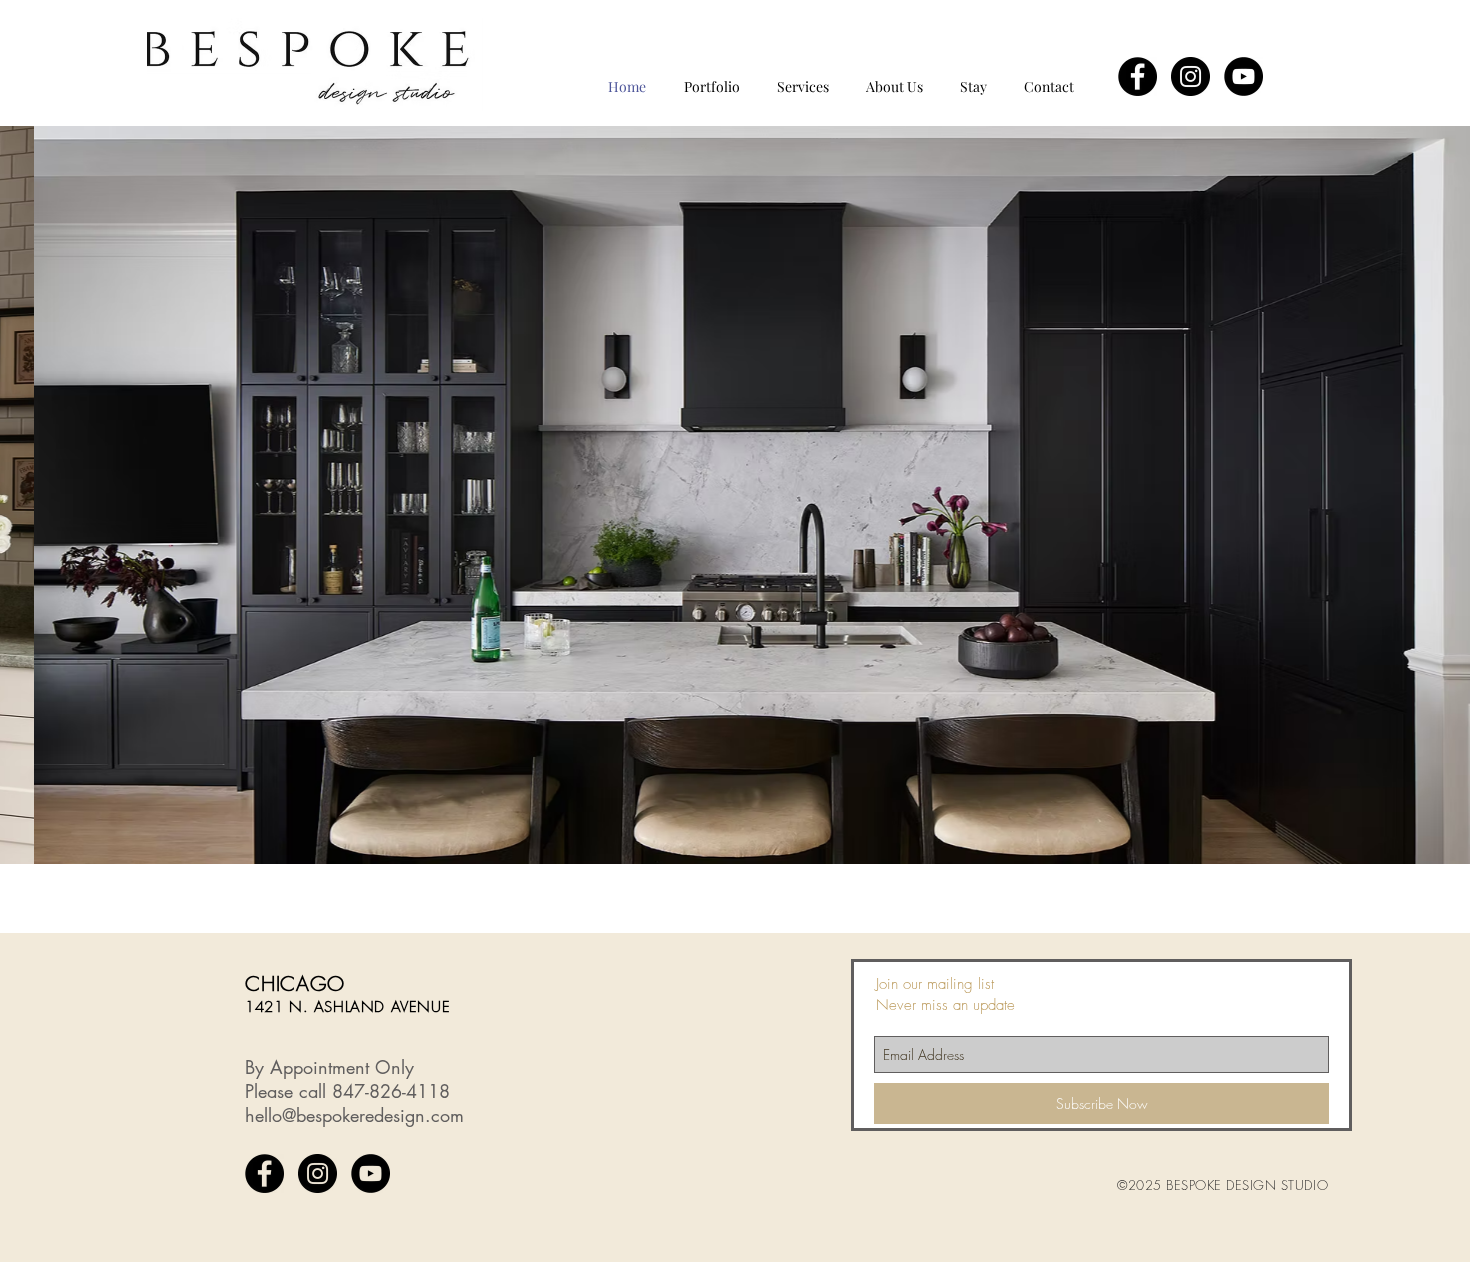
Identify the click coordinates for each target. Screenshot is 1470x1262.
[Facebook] (264, 1173)
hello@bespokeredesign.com (354, 1115)
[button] (735, 495)
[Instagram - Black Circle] (1190, 76)
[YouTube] (1243, 76)
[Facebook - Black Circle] (1137, 76)
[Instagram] (317, 1173)
